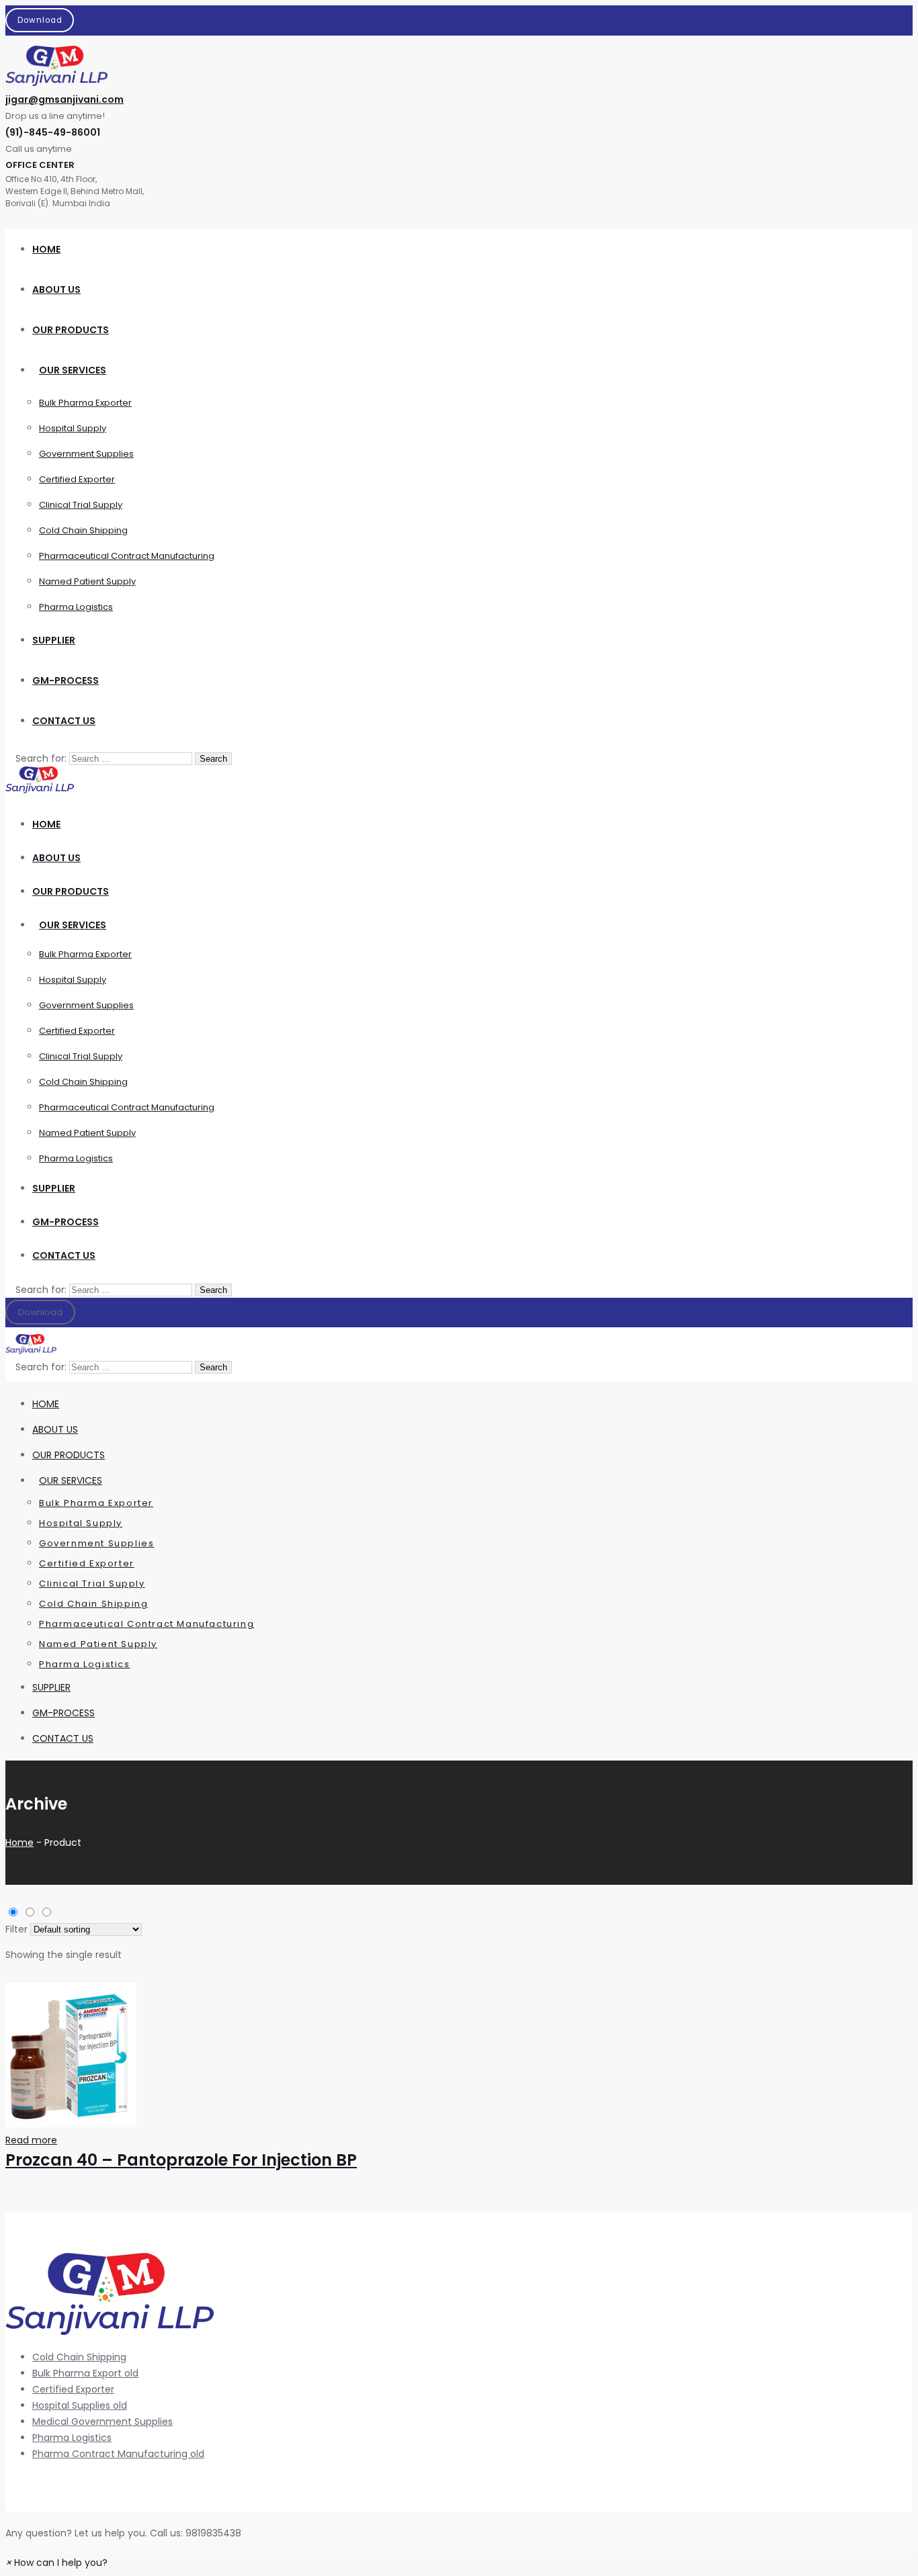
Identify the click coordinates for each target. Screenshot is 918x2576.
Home (19, 1842)
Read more (31, 2140)
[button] (56, 2563)
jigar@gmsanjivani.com (65, 99)
